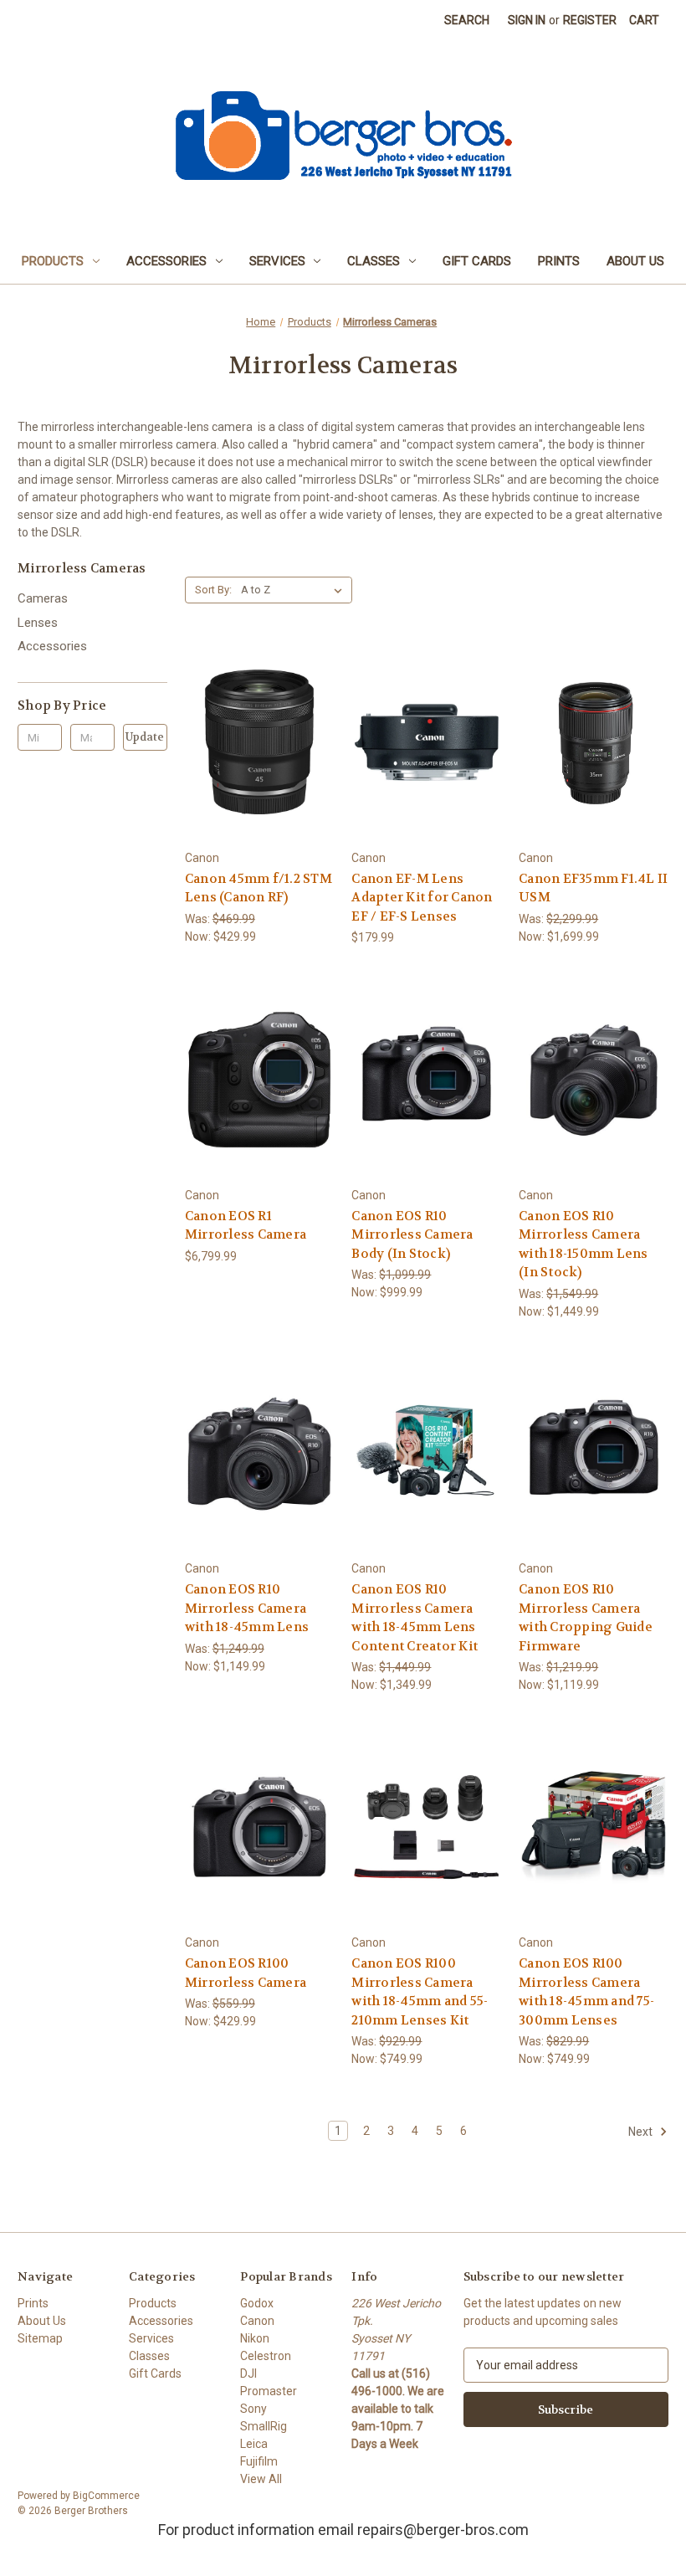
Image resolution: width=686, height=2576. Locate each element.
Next (642, 2132)
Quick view (257, 712)
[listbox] (295, 590)
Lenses (38, 623)
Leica (254, 2444)
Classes (374, 261)
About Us (635, 261)
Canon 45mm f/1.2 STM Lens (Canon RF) (259, 888)
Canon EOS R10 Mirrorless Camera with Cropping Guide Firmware (586, 1618)
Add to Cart (259, 772)
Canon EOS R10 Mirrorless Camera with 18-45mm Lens (247, 1608)
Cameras (43, 598)
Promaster (269, 2391)
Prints (559, 261)
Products (53, 261)
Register (590, 20)
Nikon (255, 2338)
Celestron (266, 2356)
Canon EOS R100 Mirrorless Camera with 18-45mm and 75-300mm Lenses (586, 1992)
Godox (257, 2303)
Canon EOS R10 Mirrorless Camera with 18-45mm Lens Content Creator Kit (415, 1618)
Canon (257, 2321)
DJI (248, 2373)
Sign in (527, 20)
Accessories (166, 261)
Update (145, 737)
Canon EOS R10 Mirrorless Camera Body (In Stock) (412, 1235)
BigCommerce (106, 2496)
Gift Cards (477, 261)
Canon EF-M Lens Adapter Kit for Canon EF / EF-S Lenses (422, 898)
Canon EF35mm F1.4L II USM (593, 888)
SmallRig (264, 2426)
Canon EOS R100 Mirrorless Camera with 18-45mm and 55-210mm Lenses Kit (420, 1992)
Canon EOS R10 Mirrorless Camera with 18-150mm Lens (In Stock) (584, 1244)
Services (277, 261)
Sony (253, 2409)
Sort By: (213, 590)
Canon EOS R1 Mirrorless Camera (246, 1226)
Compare (254, 743)
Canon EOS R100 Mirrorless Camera (246, 1973)
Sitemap (40, 2338)
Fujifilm (259, 2461)
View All (261, 2479)
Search (467, 20)
